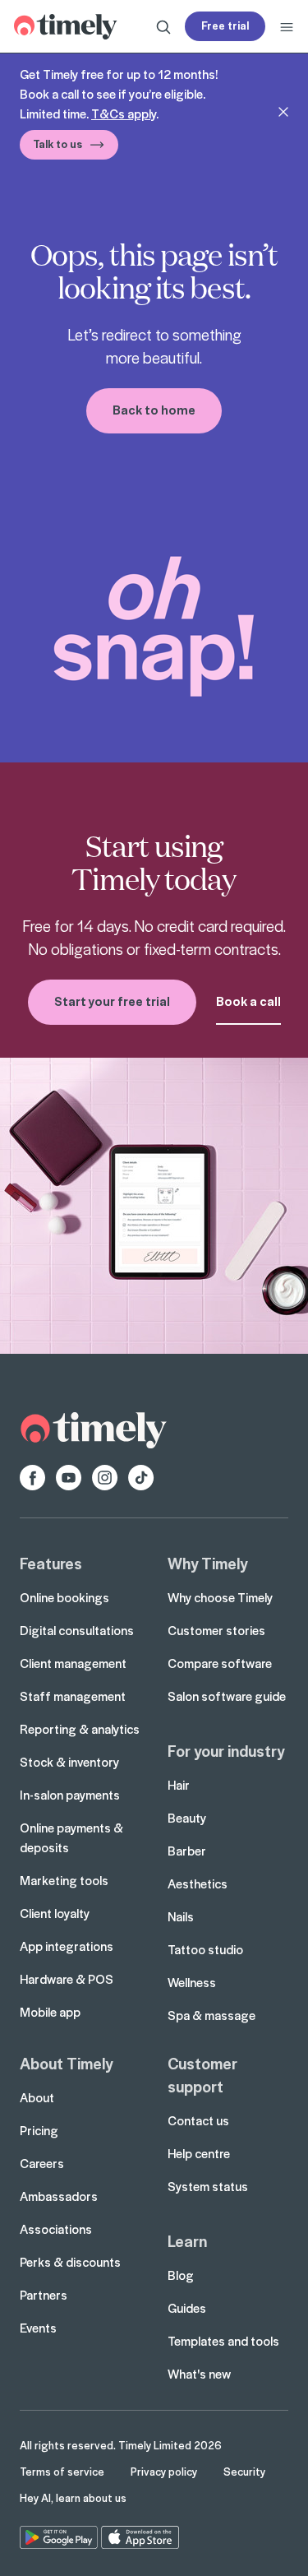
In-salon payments (70, 1795)
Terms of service (62, 2471)
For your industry (226, 1750)
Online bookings (64, 1597)
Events (38, 2328)
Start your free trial (112, 1001)
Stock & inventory (69, 1762)
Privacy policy (164, 2471)
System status (208, 2186)
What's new (199, 2374)
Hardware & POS (67, 1979)
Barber (187, 1851)
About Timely (66, 2063)
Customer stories (216, 1630)
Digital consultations (77, 1630)
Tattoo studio (205, 1949)
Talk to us (57, 144)
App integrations (67, 1946)
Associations (56, 2229)
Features (51, 1563)
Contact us (198, 2120)
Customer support (202, 2074)
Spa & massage (211, 2015)
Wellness (192, 1982)
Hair (179, 1785)
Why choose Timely (220, 1597)
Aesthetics (198, 1883)
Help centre (199, 2153)
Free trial (225, 25)
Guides (187, 2308)
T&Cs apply (124, 114)
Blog (181, 2275)
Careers (42, 2163)
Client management (73, 1663)
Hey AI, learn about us (73, 2497)
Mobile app (50, 2012)
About (37, 2097)
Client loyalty (55, 1913)
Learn (187, 2240)
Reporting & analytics (80, 1729)
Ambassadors (59, 2196)
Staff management (73, 1696)
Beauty (187, 1818)
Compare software (220, 1663)
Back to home (154, 410)
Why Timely (207, 1563)
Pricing (39, 2130)
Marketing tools (64, 1880)
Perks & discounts (70, 2262)
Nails (181, 1916)
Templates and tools (223, 2341)
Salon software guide (227, 1696)
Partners (44, 2295)
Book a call (248, 1001)
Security (244, 2471)
